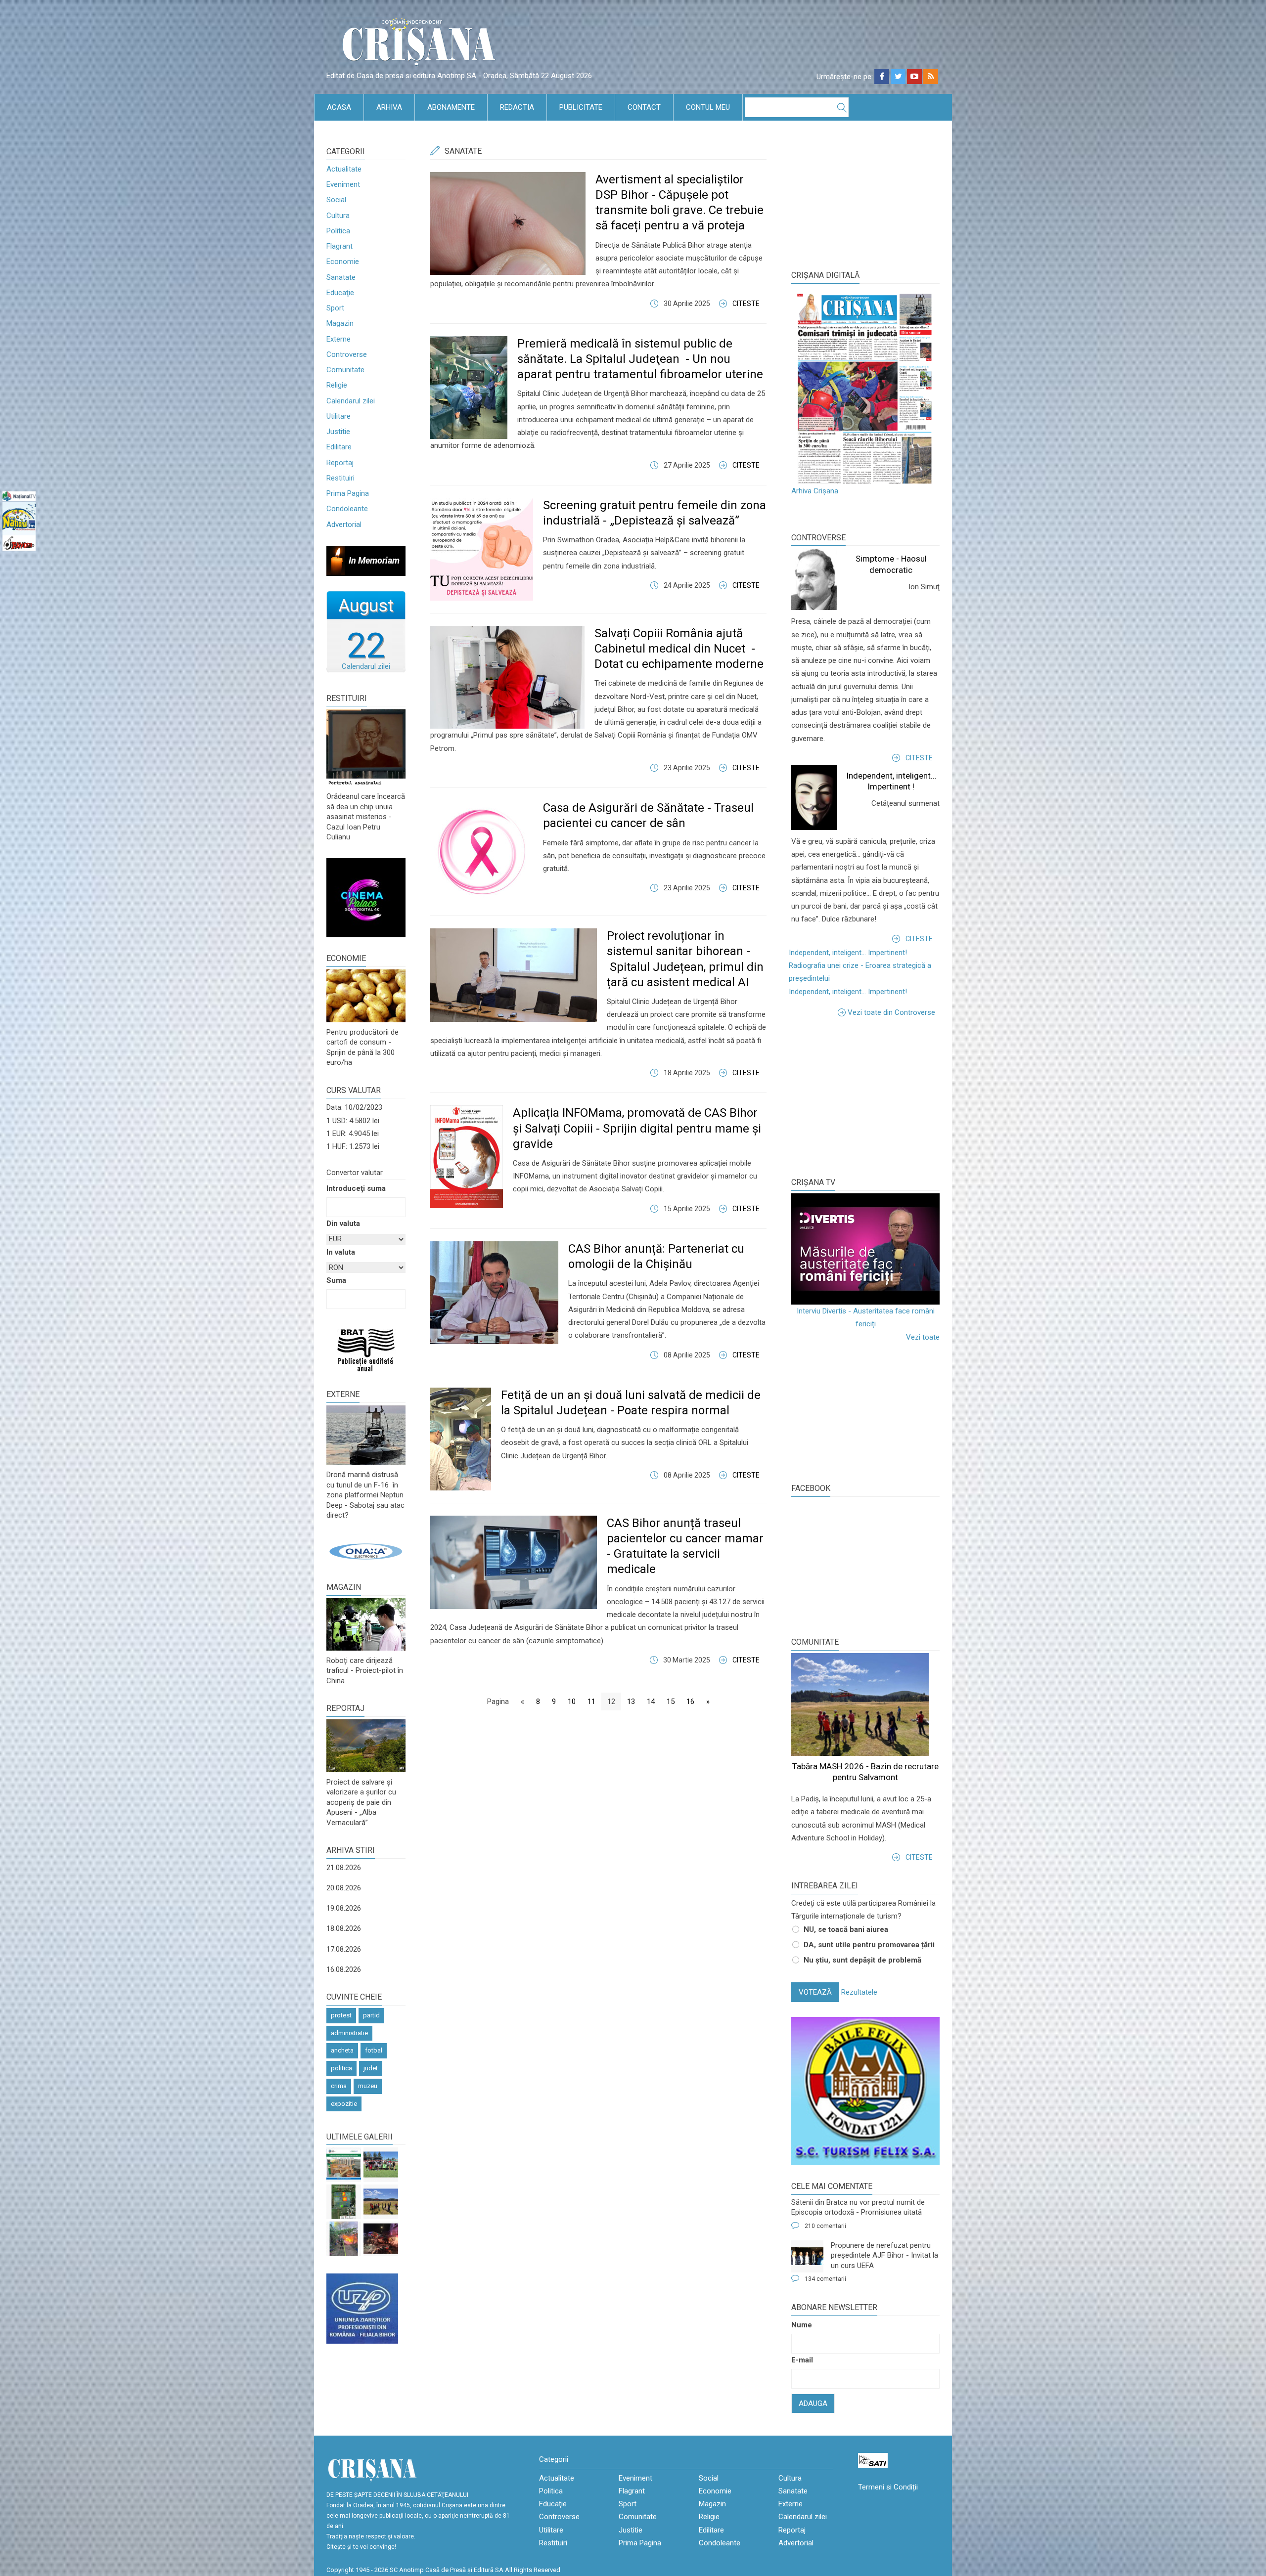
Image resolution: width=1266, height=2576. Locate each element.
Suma (336, 1280)
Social (336, 200)
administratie (349, 2033)
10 (572, 1702)
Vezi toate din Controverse (891, 1012)
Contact (644, 107)
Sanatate (341, 277)
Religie (337, 385)
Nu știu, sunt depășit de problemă (862, 1960)
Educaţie (340, 293)
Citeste (746, 304)
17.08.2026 (344, 1949)
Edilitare (339, 447)
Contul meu (708, 107)
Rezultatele (859, 1992)
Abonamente (451, 107)
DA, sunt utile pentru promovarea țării (869, 1945)
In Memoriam (374, 560)
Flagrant (339, 246)
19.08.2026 (344, 1908)
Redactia (517, 107)
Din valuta (343, 1223)
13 (631, 1702)
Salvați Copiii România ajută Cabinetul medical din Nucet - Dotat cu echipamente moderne (679, 649)
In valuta (341, 1252)
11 (591, 1702)
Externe (339, 339)
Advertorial (344, 524)
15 (671, 1702)
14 (651, 1702)
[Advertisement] (865, 1095)
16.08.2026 (344, 1969)
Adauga (813, 2403)
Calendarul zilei (351, 401)
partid (371, 2015)
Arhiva (389, 107)
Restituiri (340, 478)
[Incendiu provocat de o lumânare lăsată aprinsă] (344, 2239)
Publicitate (581, 107)
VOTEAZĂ (815, 1992)
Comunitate (345, 370)
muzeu (368, 2086)
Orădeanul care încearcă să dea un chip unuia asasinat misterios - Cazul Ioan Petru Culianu (366, 817)
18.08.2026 (344, 1928)
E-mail (802, 2360)
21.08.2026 (344, 1868)
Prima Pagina (348, 493)
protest (341, 2015)
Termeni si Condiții (888, 2487)
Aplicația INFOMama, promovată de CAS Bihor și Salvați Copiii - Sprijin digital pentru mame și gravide (637, 1128)
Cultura (338, 216)
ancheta (342, 2050)
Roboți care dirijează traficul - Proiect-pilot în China (365, 1671)
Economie (343, 262)
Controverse (347, 354)
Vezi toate (923, 1337)
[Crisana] (420, 44)
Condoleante (347, 509)
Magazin (340, 323)
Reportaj (340, 463)
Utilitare (339, 416)
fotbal (374, 2050)
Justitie (338, 432)
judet (371, 2068)
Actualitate (344, 169)
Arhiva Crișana (815, 491)
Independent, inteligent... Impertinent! (848, 953)
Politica (338, 231)
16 (690, 1702)
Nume (802, 2325)
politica (341, 2068)
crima (339, 2086)
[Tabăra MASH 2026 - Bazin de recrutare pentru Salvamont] (381, 2202)
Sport (335, 308)
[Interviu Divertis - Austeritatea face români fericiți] (865, 1249)
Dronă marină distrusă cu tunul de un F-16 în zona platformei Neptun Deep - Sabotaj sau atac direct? (365, 1495)
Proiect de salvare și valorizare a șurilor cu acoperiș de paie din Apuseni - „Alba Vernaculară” (361, 1802)
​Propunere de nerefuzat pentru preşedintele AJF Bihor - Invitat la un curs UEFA (884, 2255)
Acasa (339, 107)
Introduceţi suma (356, 1188)
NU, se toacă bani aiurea (846, 1929)
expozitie (344, 2104)
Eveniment (343, 184)
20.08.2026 (344, 1888)
